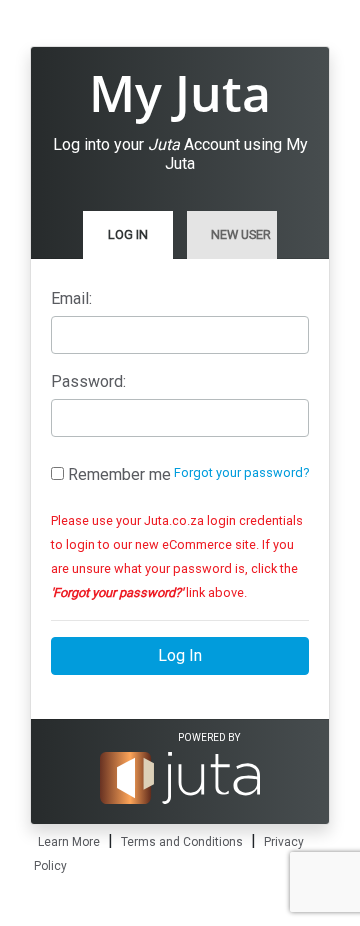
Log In (128, 234)
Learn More (69, 842)
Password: (88, 381)
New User (241, 234)
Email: (71, 298)
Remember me (117, 474)
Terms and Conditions (182, 842)
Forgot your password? (241, 472)
